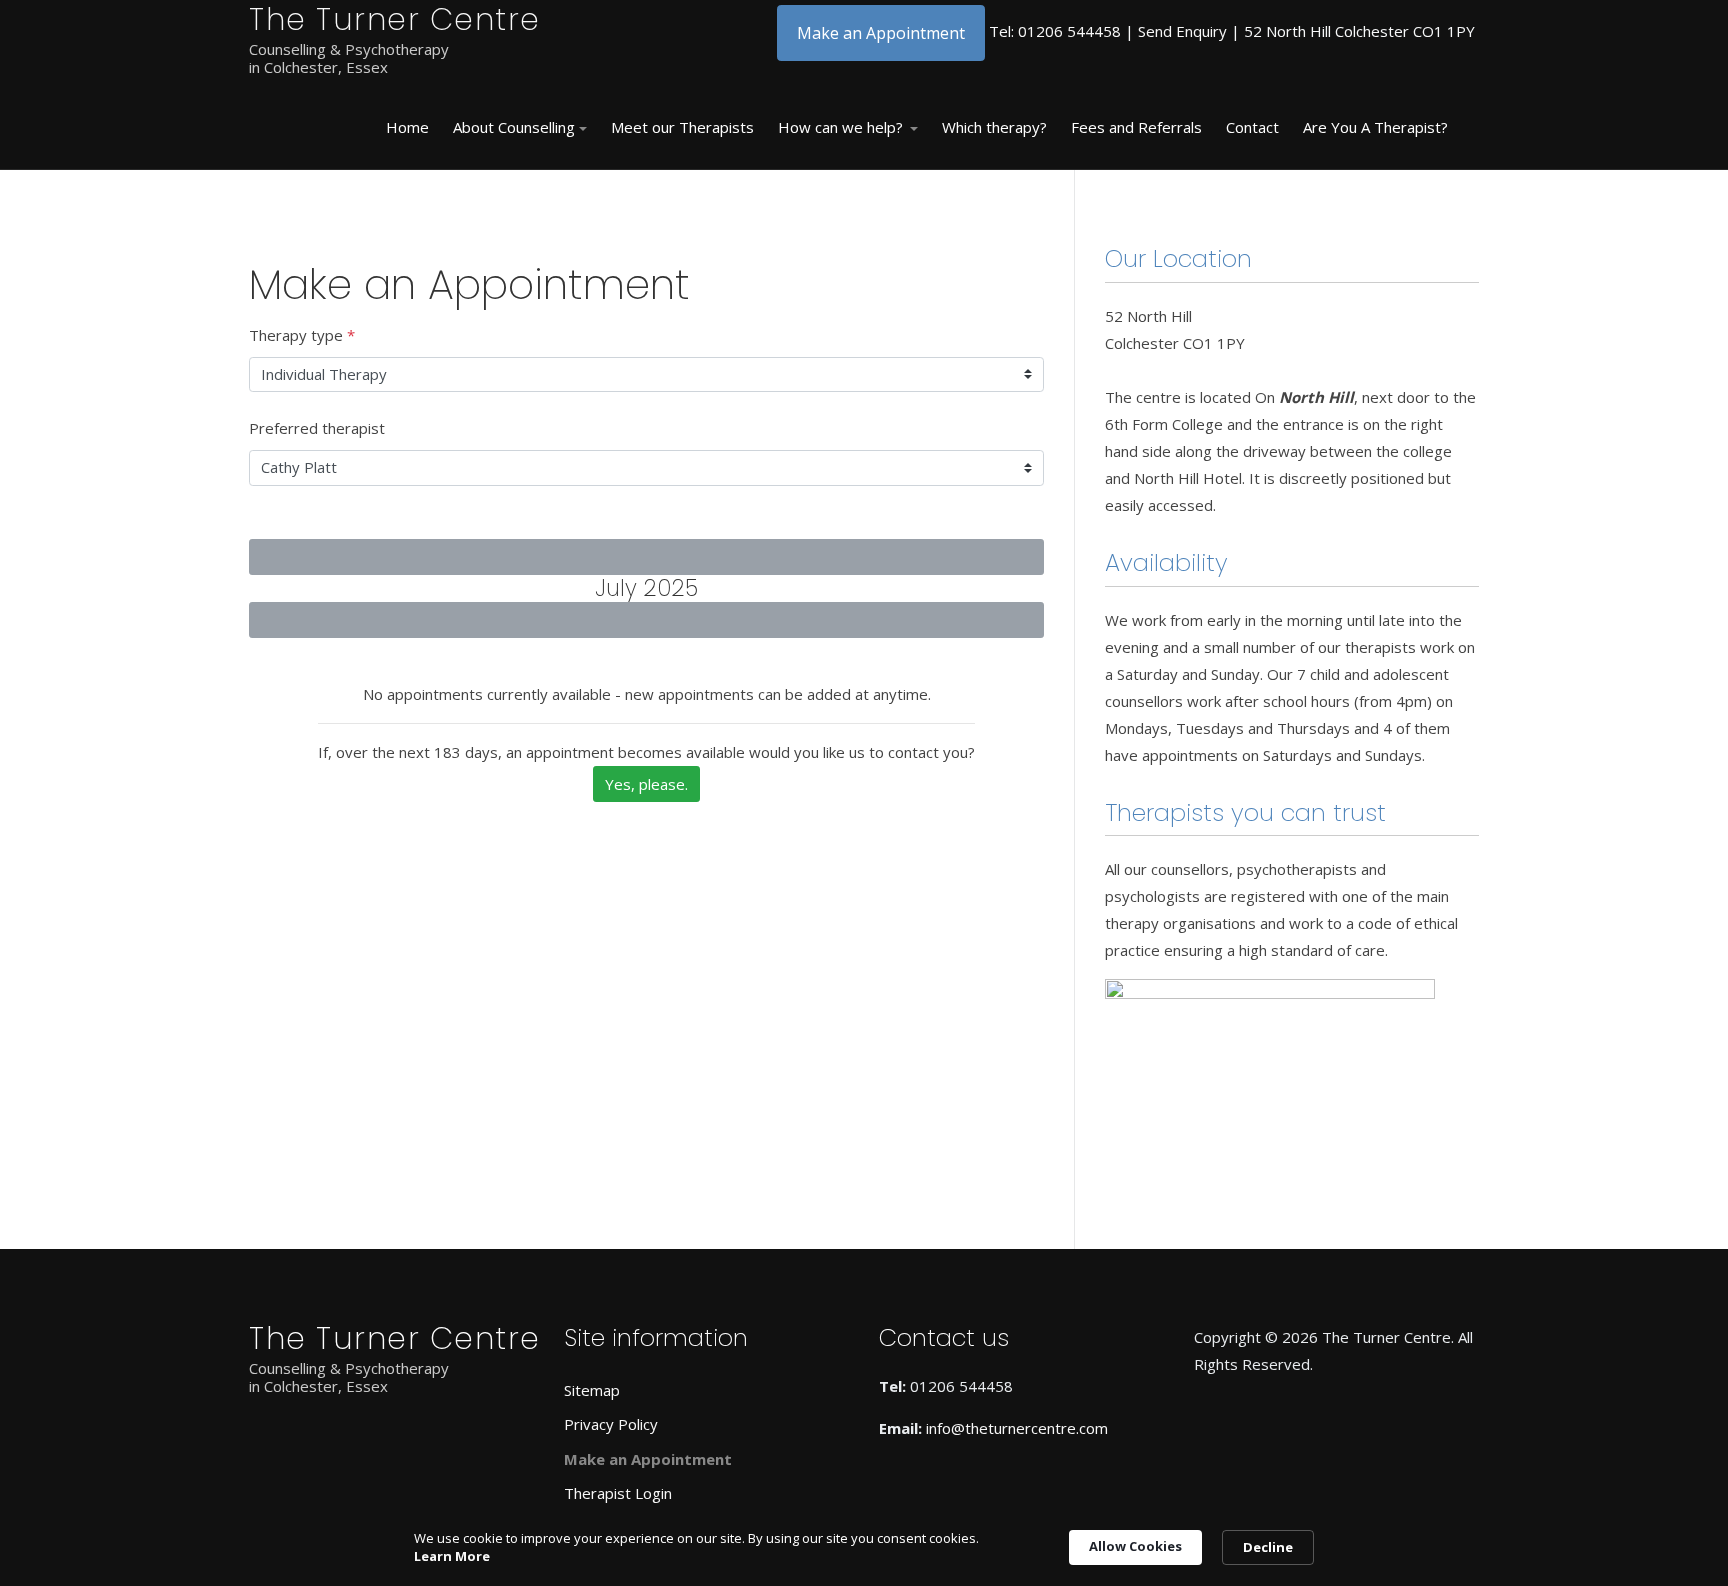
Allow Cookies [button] (1135, 1546)
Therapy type (302, 335)
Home (407, 127)
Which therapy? (994, 127)
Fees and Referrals (1136, 127)
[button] (520, 128)
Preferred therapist (317, 428)
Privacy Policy (611, 1424)
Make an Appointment (881, 33)
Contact (1252, 127)
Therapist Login (618, 1493)
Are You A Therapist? (1375, 127)
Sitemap (592, 1390)
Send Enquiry (1182, 31)
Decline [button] (1268, 1547)
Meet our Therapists (682, 127)
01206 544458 (1069, 31)
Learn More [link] (452, 1556)
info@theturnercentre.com (1017, 1428)
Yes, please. (646, 784)
